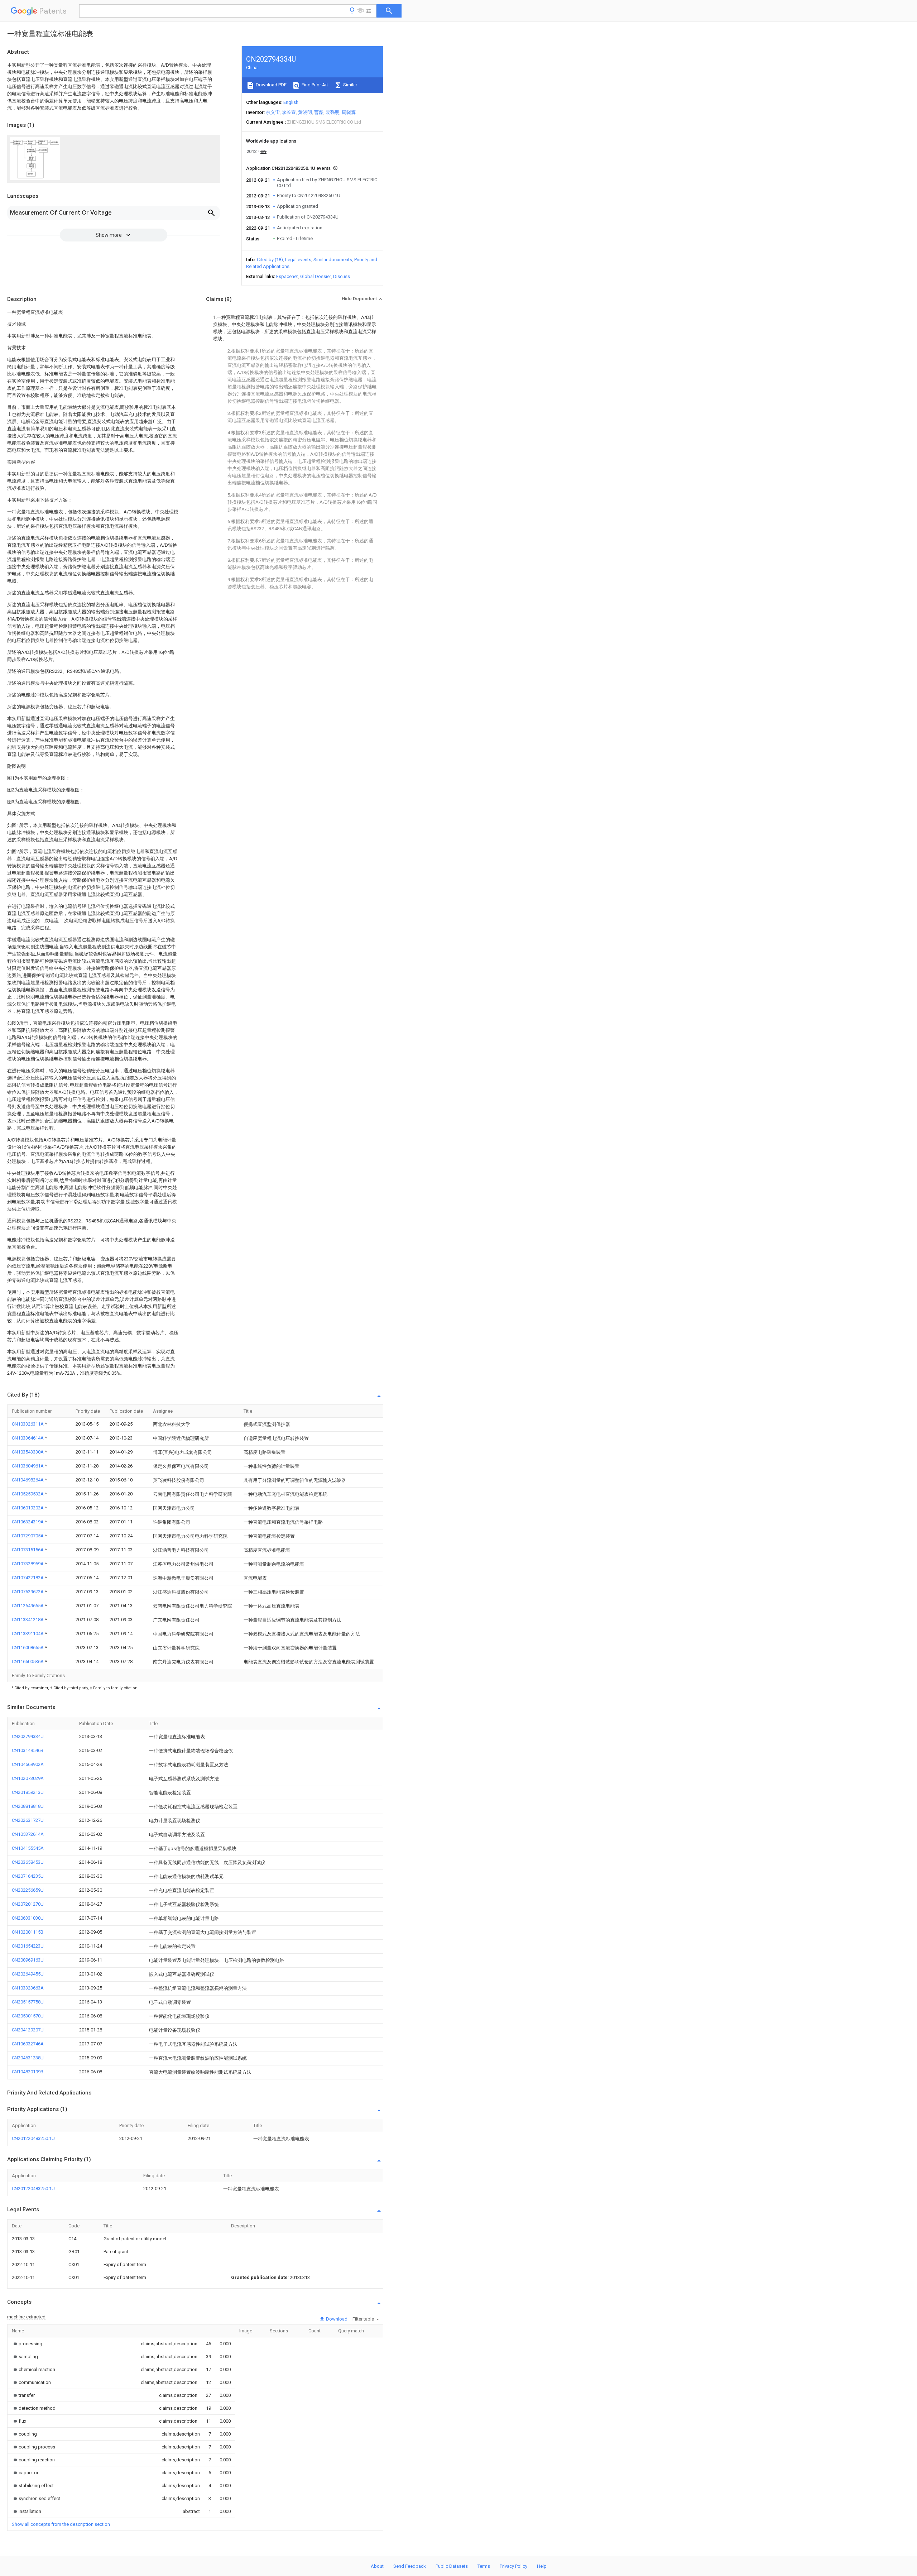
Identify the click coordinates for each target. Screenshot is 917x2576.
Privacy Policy (513, 2566)
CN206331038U (28, 1918)
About (377, 2566)
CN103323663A (28, 1988)
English (291, 102)
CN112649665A (28, 1606)
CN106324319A (28, 1522)
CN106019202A (28, 1508)
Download (336, 2319)
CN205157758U (28, 2002)
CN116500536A (28, 1662)
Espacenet (287, 276)
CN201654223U (28, 1946)
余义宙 (273, 112)
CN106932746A (28, 2044)
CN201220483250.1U (33, 2138)
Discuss (342, 276)
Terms (484, 2566)
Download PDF (271, 85)
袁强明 (333, 112)
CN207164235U (28, 1876)
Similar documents (333, 260)
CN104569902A (28, 1764)
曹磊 (319, 112)
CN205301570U (28, 2016)
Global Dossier (316, 276)
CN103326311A (28, 1424)
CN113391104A (28, 1634)
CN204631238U (28, 2058)
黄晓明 (305, 112)
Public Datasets (452, 2566)
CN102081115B (28, 1932)
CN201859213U (28, 1792)
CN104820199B (28, 2072)
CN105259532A (28, 1494)
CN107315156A (28, 1550)
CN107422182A (28, 1578)
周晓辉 (349, 112)
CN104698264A (28, 1480)
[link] (27, 2344)
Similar (350, 85)
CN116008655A (28, 1648)
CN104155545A (28, 1848)
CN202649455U (28, 1974)
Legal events (298, 260)
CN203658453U (28, 1862)
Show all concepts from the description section (61, 2524)
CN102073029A (28, 1778)
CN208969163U (28, 1960)
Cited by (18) (270, 260)
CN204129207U (28, 2030)
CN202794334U (28, 1736)
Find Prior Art (314, 85)
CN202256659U (28, 1890)
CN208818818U (28, 1806)
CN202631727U (28, 1820)
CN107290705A (28, 1536)
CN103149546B (28, 1750)
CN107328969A (28, 1564)
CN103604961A (28, 1466)
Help (542, 2566)
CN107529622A (28, 1592)
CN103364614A (28, 1438)
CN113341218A (28, 1620)
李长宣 (289, 112)
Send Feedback (410, 2566)
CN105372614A (28, 1834)
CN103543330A (28, 1452)
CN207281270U (28, 1904)
